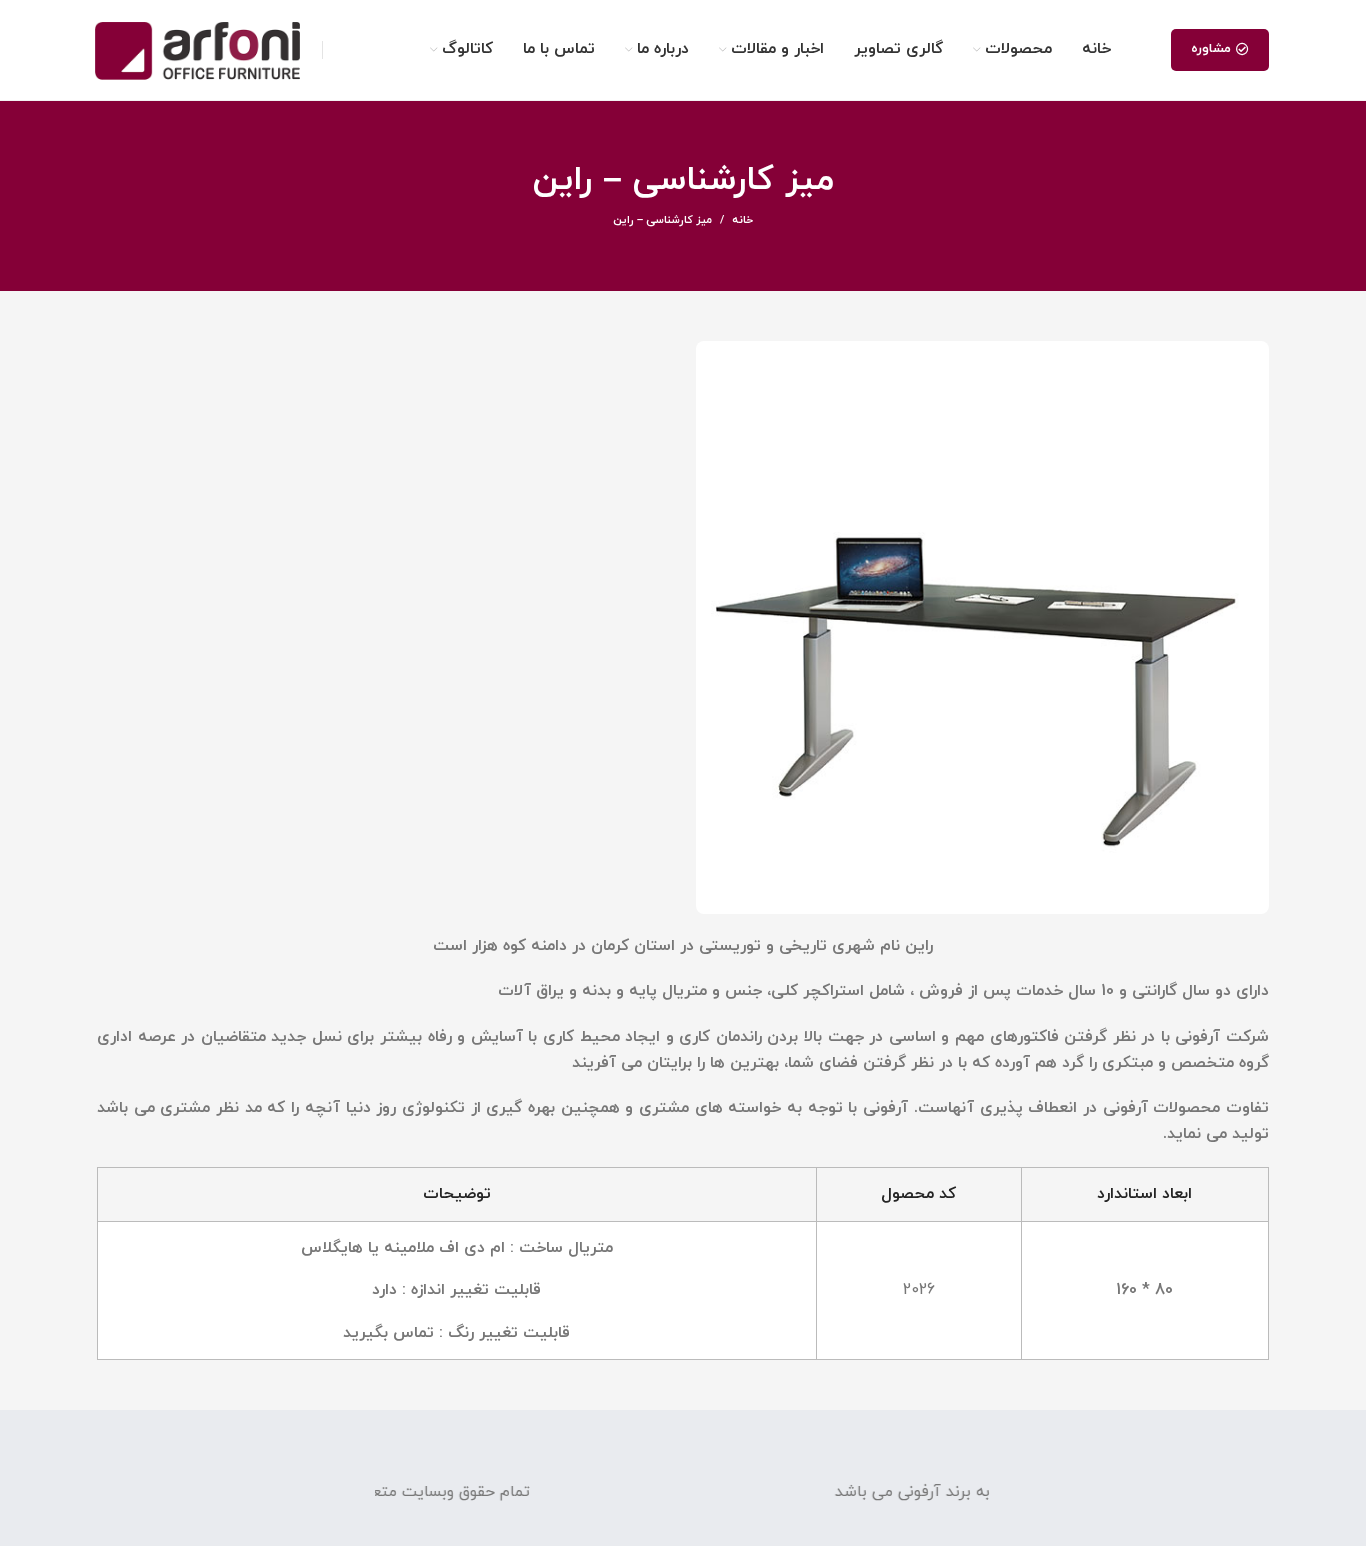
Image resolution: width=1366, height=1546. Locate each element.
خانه (742, 220)
